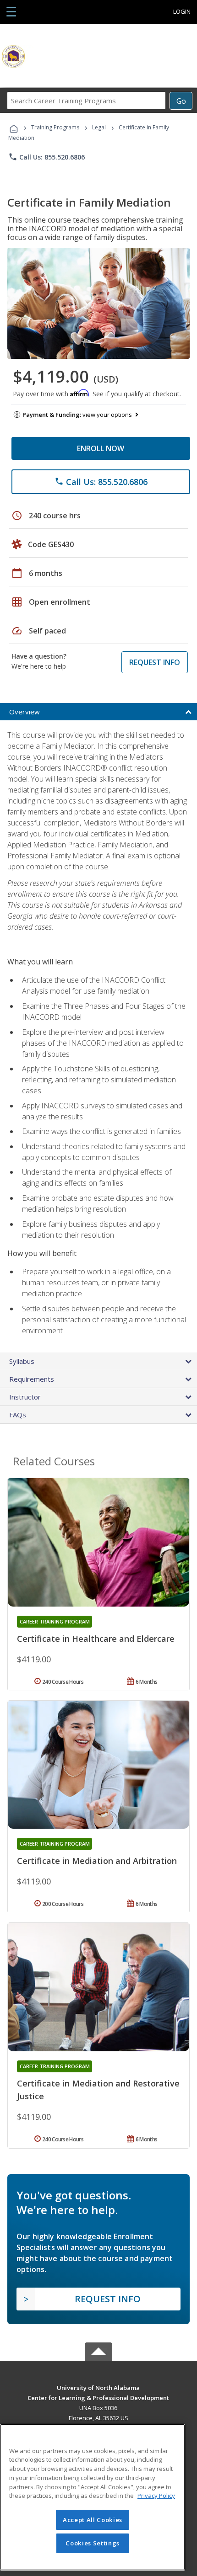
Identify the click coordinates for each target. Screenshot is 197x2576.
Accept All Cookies (93, 2520)
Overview (25, 712)
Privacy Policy (156, 2496)
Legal (99, 127)
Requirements (32, 1379)
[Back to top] (98, 2387)
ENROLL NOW (101, 448)
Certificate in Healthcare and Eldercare (96, 1639)
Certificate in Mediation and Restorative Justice (98, 2090)
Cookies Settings (93, 2543)
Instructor (25, 1397)
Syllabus (22, 1361)
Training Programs (55, 127)
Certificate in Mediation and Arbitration (97, 1861)
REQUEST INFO (155, 662)
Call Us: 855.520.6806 (47, 157)
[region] (93, 2497)
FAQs (18, 1415)
